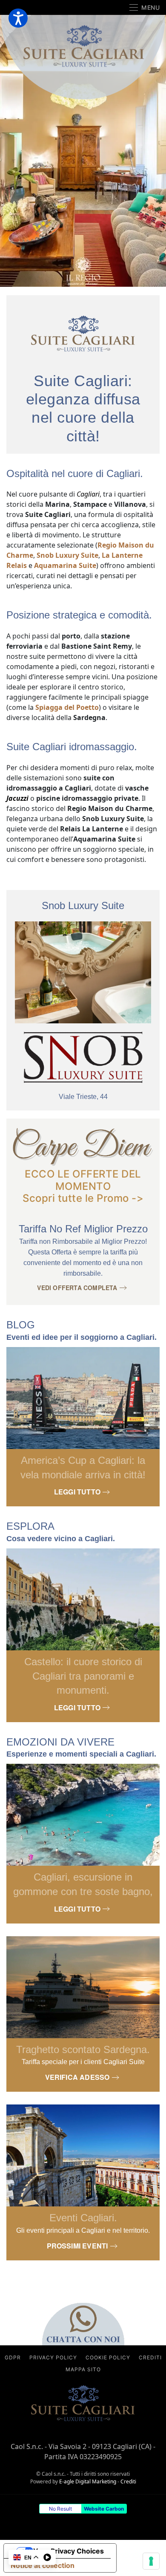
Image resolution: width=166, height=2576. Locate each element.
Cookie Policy (108, 2357)
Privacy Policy (53, 2357)
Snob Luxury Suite (67, 555)
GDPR (13, 2357)
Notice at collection (43, 2565)
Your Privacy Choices (69, 2551)
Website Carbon (104, 2509)
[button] (145, 7)
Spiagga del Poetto (67, 707)
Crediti (150, 2357)
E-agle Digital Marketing (88, 2481)
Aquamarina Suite (65, 565)
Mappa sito (83, 2369)
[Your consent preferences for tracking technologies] (151, 2561)
